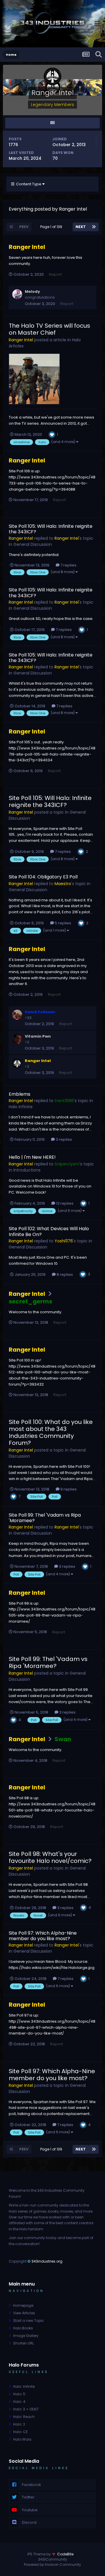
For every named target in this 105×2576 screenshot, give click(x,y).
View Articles (24, 2313)
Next (81, 227)
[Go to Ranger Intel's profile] (17, 1063)
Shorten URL (23, 2343)
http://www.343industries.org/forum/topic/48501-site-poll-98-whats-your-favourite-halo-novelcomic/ (52, 1810)
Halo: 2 (19, 2424)
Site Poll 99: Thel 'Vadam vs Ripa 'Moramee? (45, 1518)
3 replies (63, 1139)
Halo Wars (22, 2439)
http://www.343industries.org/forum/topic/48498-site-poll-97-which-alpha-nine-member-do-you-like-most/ (52, 2027)
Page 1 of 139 (52, 227)
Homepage (23, 2305)
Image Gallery (26, 2336)
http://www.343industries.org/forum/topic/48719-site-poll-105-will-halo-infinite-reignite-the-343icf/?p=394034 (52, 754)
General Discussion (33, 544)
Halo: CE (20, 2432)
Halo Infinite (21, 1107)
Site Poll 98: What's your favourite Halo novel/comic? (50, 1857)
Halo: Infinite (24, 2386)
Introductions (27, 1170)
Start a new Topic (29, 2321)
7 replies (68, 565)
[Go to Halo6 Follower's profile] (17, 1015)
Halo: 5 (19, 2394)
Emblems (20, 1094)
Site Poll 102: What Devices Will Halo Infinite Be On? (49, 1231)
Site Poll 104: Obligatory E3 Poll (43, 877)
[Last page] (94, 227)
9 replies (68, 1489)
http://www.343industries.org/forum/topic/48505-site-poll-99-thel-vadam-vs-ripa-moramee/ (52, 1615)
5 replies (63, 923)
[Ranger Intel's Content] (52, 123)
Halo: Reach (24, 2417)
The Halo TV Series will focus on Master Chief (49, 329)
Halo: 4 (19, 2402)
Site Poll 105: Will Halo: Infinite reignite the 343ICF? (51, 529)
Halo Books (23, 2328)
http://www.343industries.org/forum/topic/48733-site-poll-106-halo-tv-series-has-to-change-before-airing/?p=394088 (52, 483)
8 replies (64, 1274)
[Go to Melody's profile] (17, 294)
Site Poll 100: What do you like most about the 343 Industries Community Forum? (51, 1432)
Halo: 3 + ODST (26, 2409)
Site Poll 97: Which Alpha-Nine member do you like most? (43, 1936)
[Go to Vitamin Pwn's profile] (17, 1039)
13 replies (64, 1203)
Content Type (28, 184)
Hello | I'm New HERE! (32, 1157)
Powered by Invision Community (52, 2565)
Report (55, 274)
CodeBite (65, 2554)
